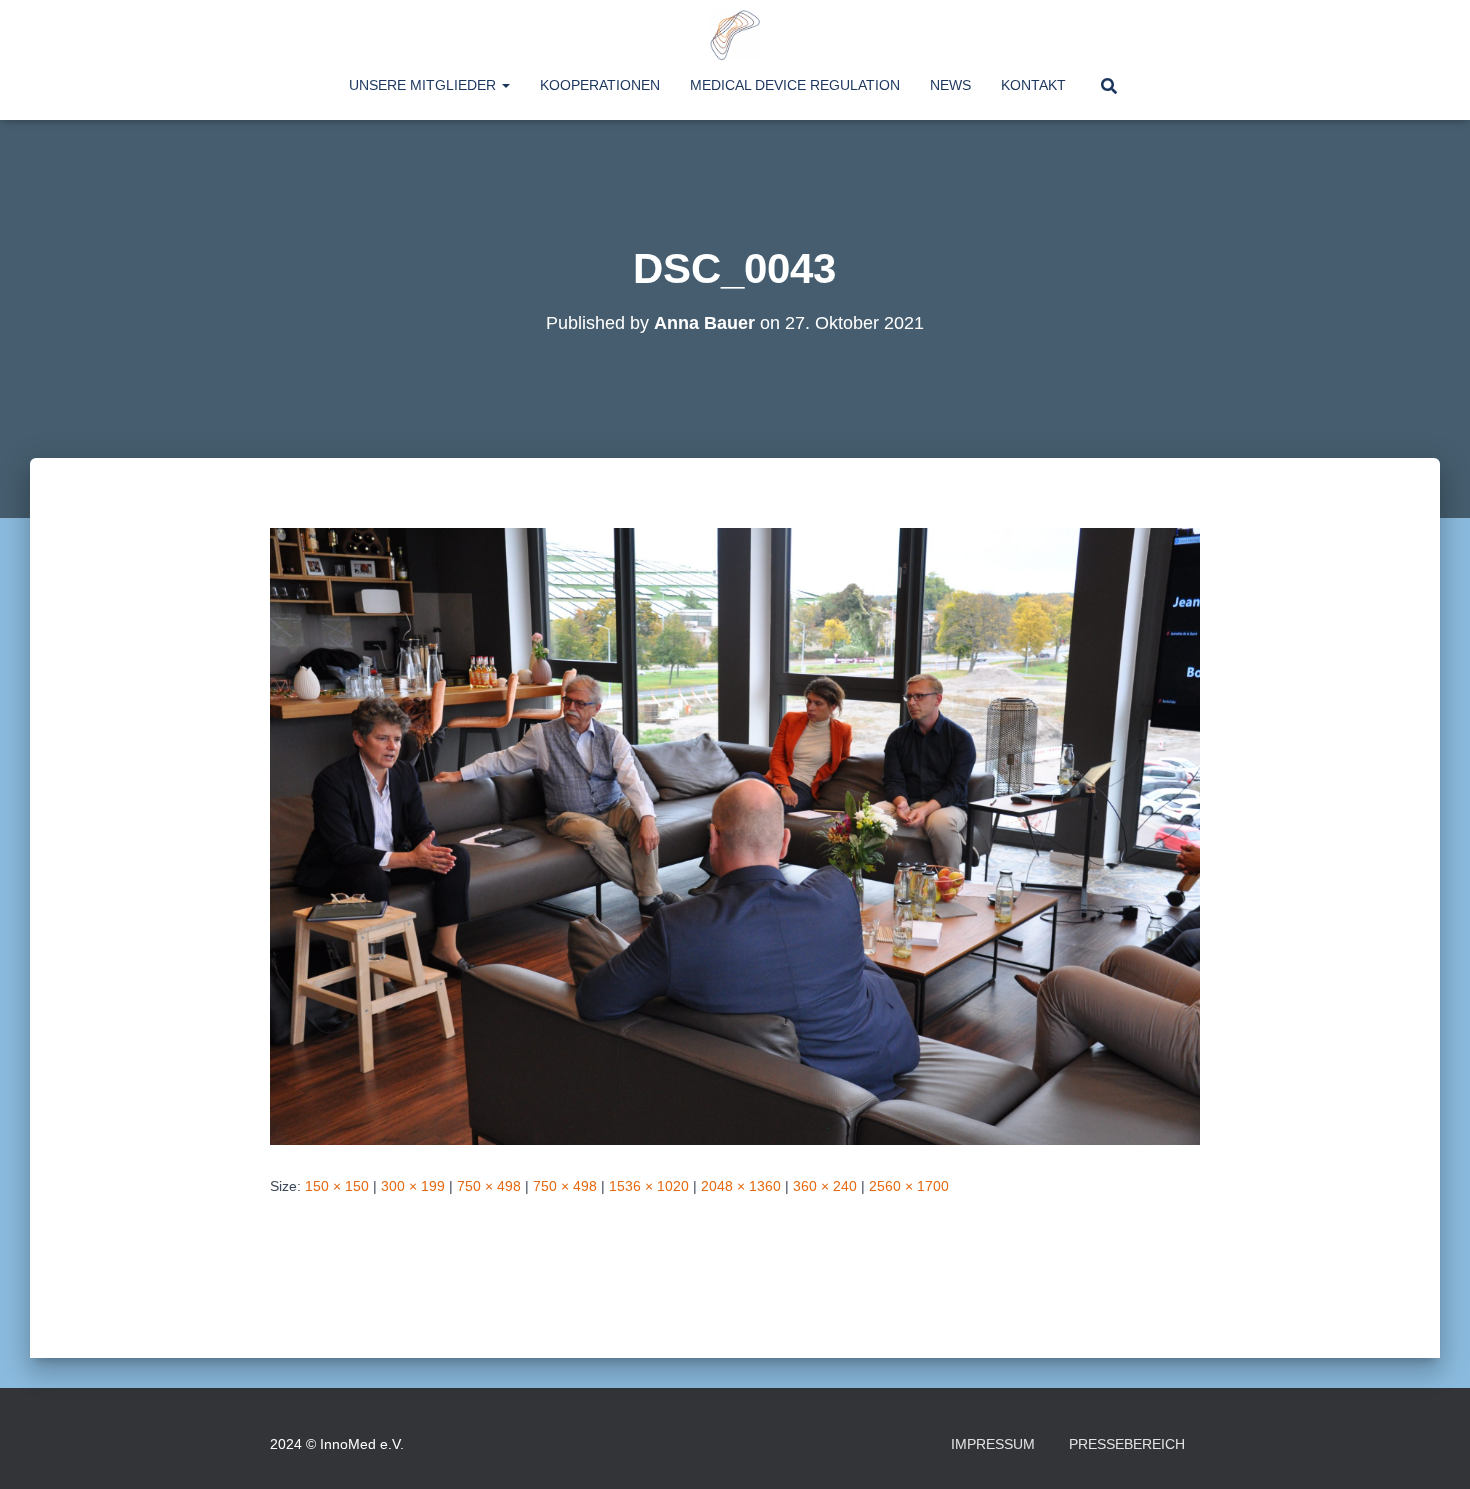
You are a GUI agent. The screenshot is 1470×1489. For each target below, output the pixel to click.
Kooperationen (600, 85)
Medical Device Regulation (795, 85)
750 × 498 (489, 1186)
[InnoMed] (735, 35)
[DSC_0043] (735, 835)
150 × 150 (337, 1186)
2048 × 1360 (741, 1186)
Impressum (993, 1444)
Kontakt (1033, 85)
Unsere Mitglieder (424, 85)
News (950, 85)
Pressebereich (1127, 1444)
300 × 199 (413, 1186)
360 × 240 (825, 1186)
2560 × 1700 (909, 1186)
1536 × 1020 (649, 1186)
